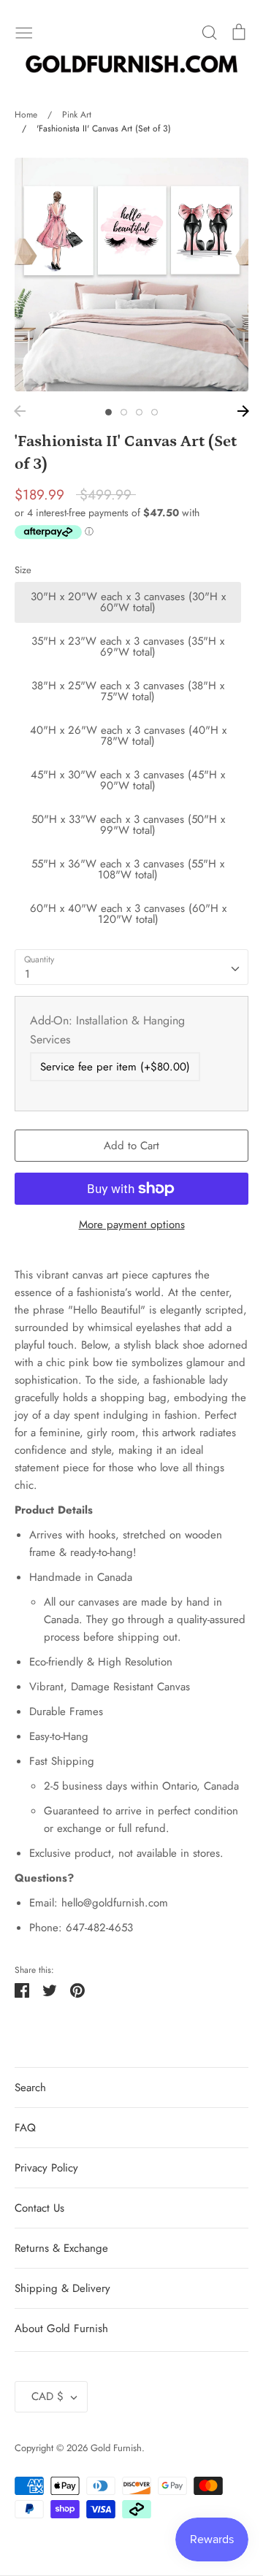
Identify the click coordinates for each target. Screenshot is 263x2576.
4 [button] (155, 412)
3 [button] (139, 412)
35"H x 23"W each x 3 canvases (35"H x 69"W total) (128, 647)
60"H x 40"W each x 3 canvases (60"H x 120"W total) (128, 914)
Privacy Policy (46, 2168)
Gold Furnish (116, 2448)
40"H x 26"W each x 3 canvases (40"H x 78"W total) (128, 736)
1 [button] (108, 412)
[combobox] (131, 967)
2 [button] (124, 412)
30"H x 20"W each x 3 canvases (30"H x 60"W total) (128, 602)
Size (23, 570)
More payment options (132, 1224)
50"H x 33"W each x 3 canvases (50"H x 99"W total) (128, 825)
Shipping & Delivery (62, 2288)
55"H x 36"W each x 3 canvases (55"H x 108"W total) (128, 869)
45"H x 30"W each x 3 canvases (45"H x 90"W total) (128, 780)
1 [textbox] (27, 974)
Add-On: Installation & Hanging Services (107, 1030)
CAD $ (47, 2396)
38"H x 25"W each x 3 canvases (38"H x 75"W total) (128, 691)
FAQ (25, 2128)
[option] (131, 275)
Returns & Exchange (61, 2248)
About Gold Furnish (61, 2328)
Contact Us (39, 2208)
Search (30, 2088)
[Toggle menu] (24, 31)
